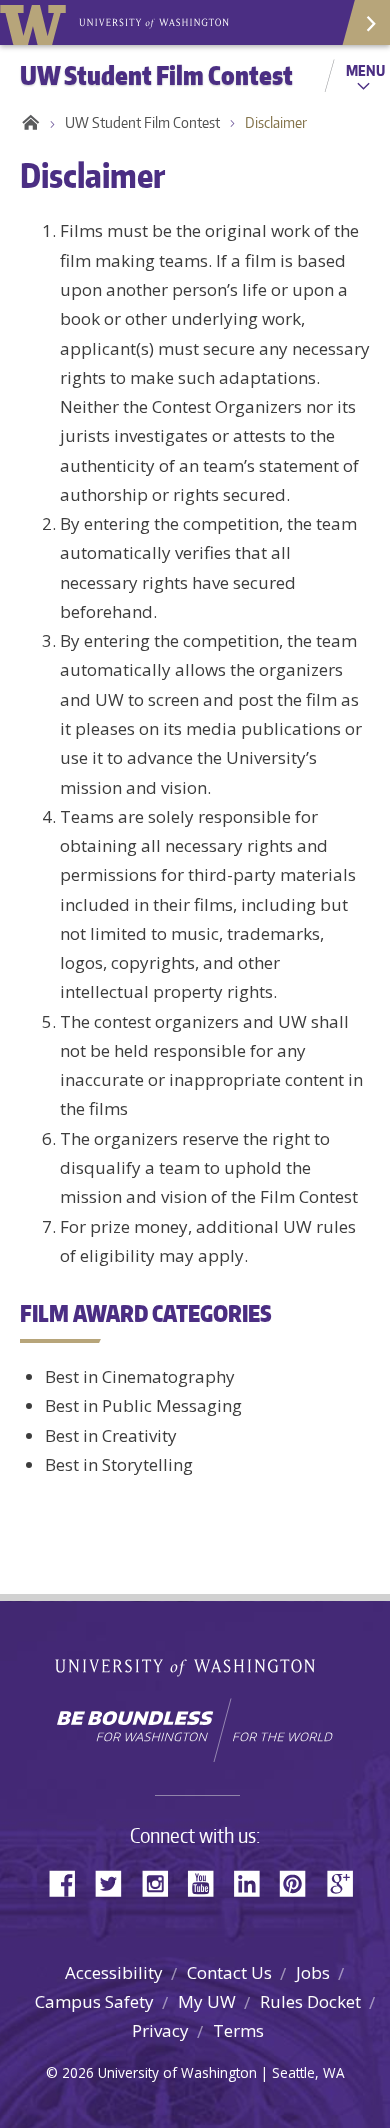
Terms (238, 2030)
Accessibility (114, 1972)
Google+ (346, 1881)
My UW (207, 2001)
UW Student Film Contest (142, 122)
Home (27, 123)
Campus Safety (94, 2001)
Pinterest (300, 1881)
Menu (365, 70)
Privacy (160, 2030)
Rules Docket (310, 2001)
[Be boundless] (195, 1730)
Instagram (162, 1881)
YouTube (208, 1881)
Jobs (313, 1972)
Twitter (116, 1881)
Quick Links (365, 22)
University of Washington (36, 22)
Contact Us (229, 1972)
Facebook (70, 1881)
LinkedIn (254, 1881)
